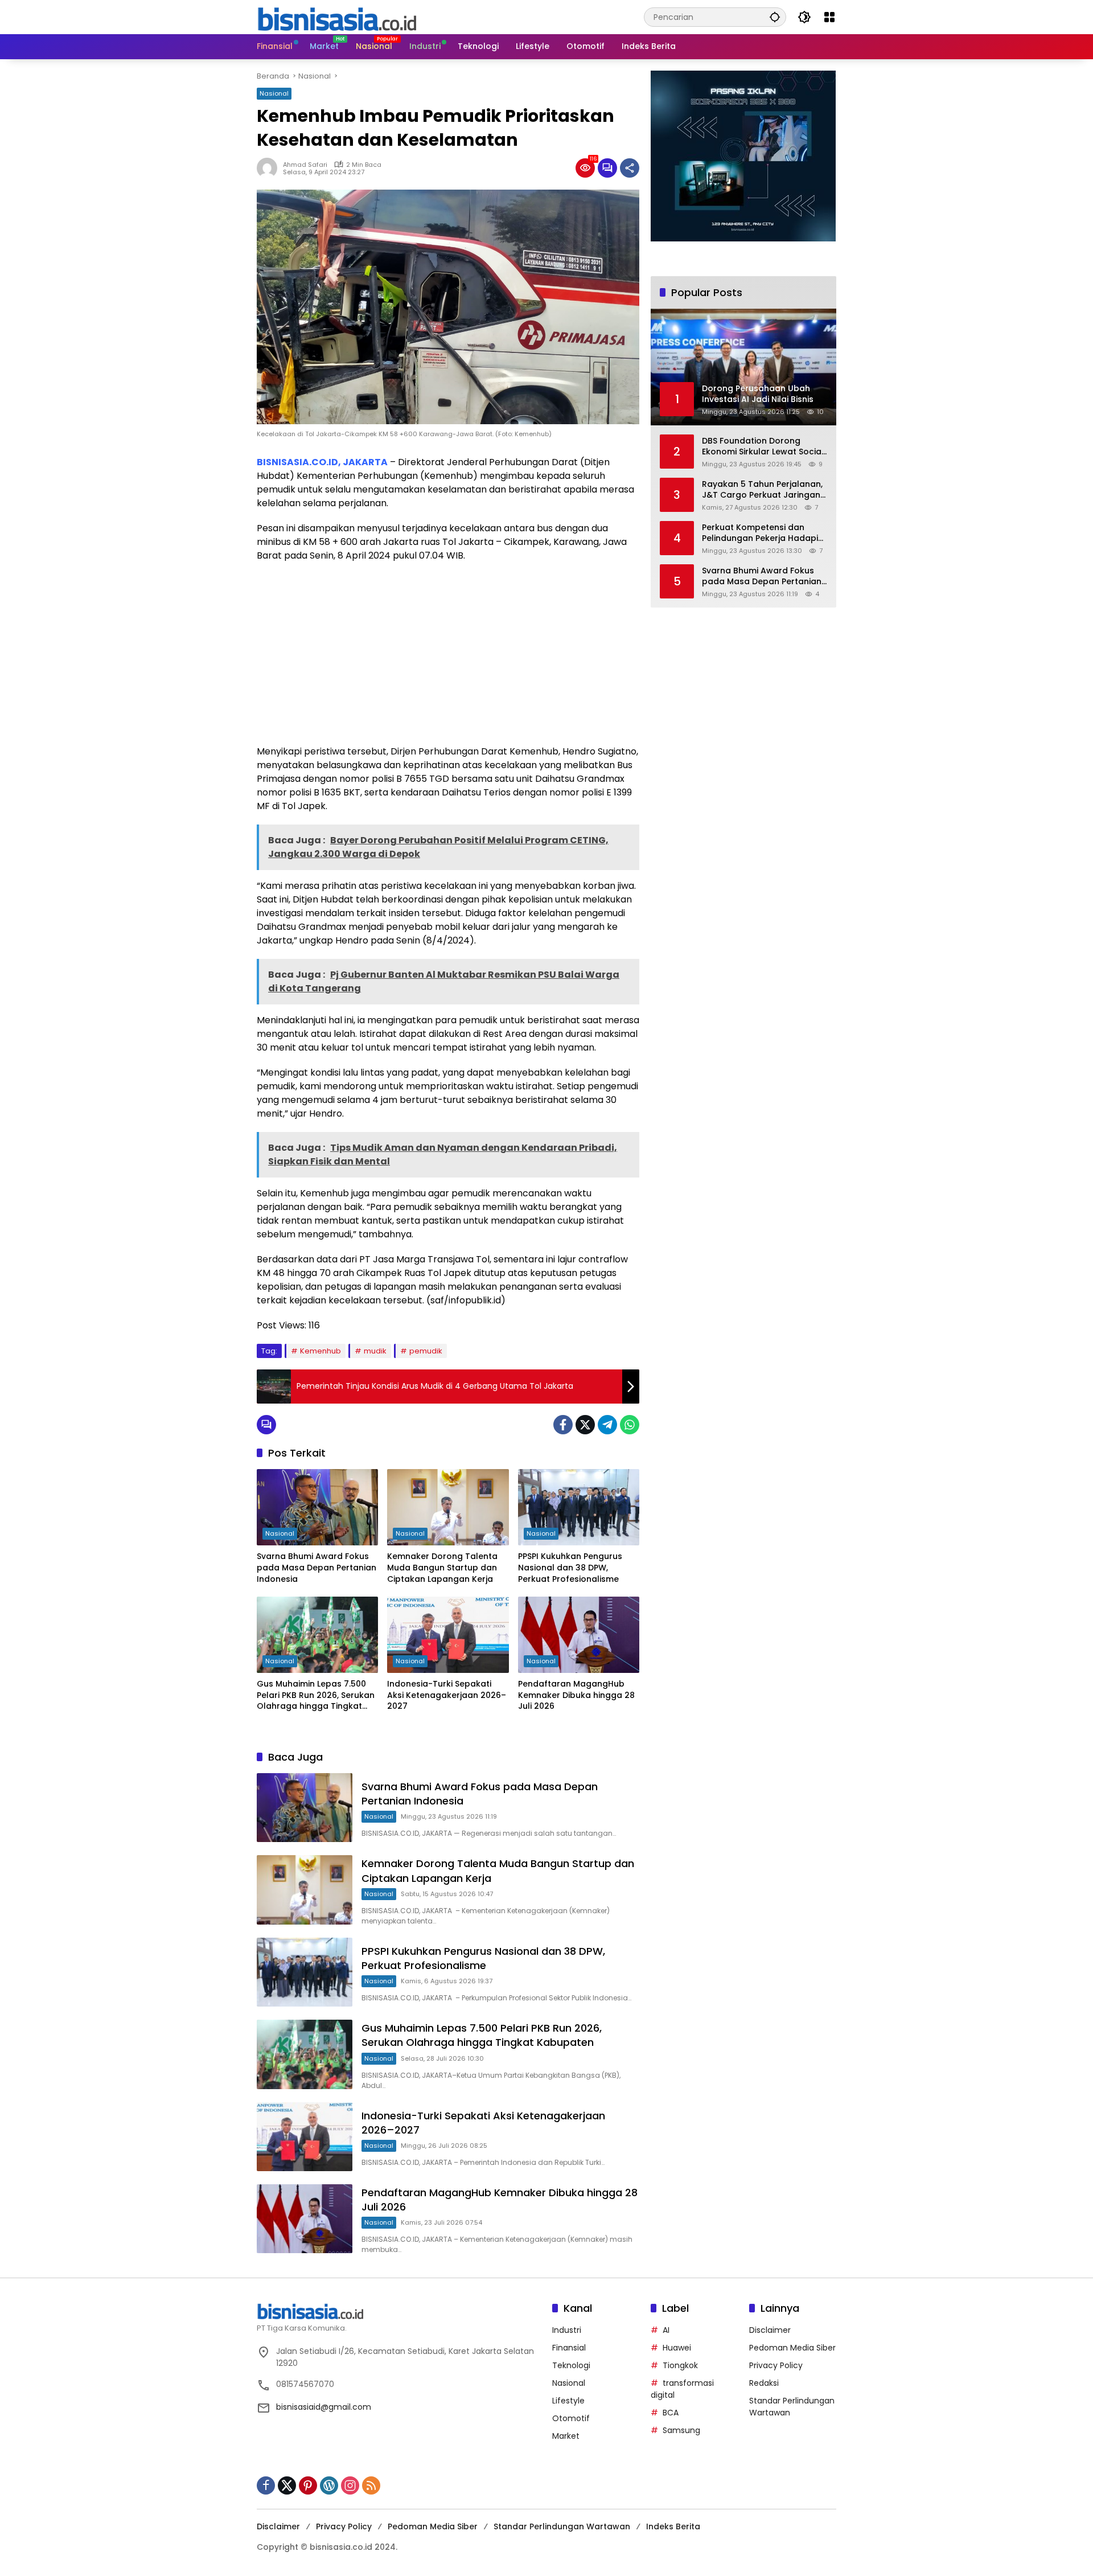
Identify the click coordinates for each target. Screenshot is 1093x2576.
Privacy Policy (776, 2365)
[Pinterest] (308, 2485)
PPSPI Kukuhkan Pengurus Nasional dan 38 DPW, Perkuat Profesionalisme (570, 1568)
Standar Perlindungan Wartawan (562, 2526)
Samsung (681, 2430)
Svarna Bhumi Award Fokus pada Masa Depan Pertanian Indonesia (317, 1568)
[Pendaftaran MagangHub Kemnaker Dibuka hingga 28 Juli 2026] (579, 1635)
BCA (671, 2413)
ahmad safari (305, 165)
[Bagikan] (630, 168)
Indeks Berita (673, 2526)
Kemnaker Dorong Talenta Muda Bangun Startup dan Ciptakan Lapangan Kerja (442, 1568)
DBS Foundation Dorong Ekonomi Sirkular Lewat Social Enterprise (763, 446)
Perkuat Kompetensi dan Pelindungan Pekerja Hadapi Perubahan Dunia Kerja (760, 533)
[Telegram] (607, 1425)
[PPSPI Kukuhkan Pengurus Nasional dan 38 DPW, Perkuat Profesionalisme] (579, 1507)
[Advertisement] (448, 654)
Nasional (274, 93)
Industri (567, 2330)
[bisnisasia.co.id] (336, 17)
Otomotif (571, 2418)
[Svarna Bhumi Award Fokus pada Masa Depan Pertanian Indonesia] (317, 1507)
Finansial (569, 2348)
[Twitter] (585, 1425)
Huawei (677, 2348)
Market (566, 2436)
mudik (375, 1351)
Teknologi (571, 2365)
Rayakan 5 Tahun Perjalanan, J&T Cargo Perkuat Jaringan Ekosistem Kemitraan (762, 489)
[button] (775, 17)
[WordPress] (329, 2485)
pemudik (426, 1351)
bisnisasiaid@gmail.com (324, 2407)
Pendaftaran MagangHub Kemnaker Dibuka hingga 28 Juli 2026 (576, 1695)
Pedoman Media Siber (792, 2348)
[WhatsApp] (630, 1425)
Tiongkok (680, 2365)
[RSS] (371, 2485)
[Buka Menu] (829, 17)
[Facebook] (563, 1425)
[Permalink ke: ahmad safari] (270, 168)
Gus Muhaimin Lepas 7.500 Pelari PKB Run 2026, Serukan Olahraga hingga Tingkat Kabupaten (316, 1695)
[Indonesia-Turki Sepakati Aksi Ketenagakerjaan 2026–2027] (448, 1635)
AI (666, 2330)
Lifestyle (568, 2401)
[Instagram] (350, 2485)
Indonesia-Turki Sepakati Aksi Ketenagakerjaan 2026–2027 (447, 1695)
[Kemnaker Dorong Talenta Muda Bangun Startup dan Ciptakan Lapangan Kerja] (448, 1507)
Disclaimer (770, 2330)
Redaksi (764, 2383)
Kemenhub (320, 1351)
